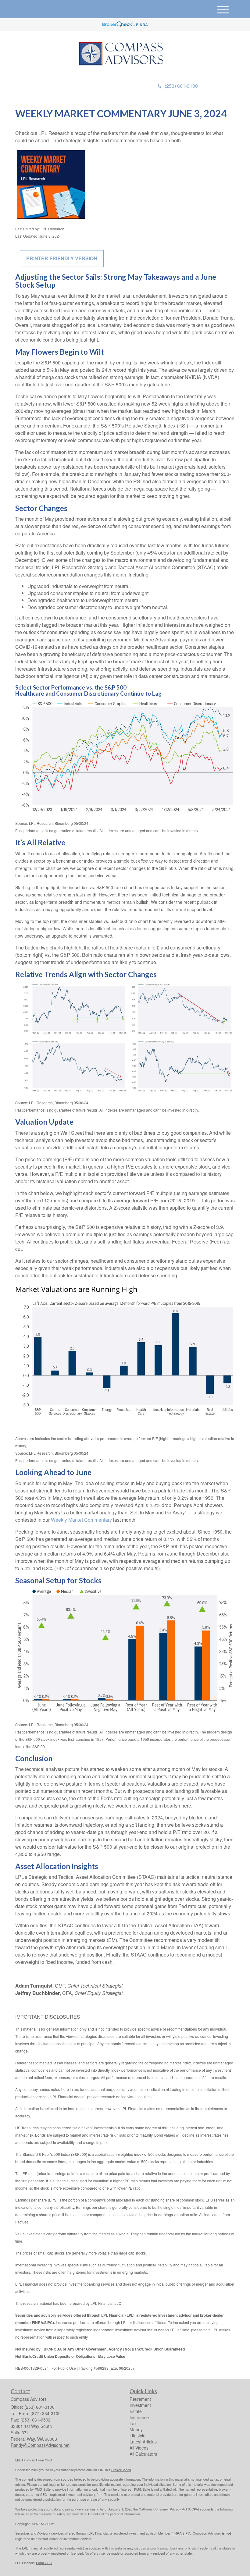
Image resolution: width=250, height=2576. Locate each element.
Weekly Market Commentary (81, 1520)
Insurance (139, 2417)
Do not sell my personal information (114, 2514)
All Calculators (143, 2454)
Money (136, 2429)
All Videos (139, 2448)
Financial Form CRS (37, 2460)
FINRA (176, 2533)
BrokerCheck (121, 2470)
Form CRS (44, 2563)
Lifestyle (137, 2436)
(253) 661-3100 (181, 86)
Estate (136, 2411)
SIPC (186, 2533)
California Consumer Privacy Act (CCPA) (169, 2509)
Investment (140, 2405)
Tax (133, 2423)
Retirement (140, 2399)
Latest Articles (143, 2442)
